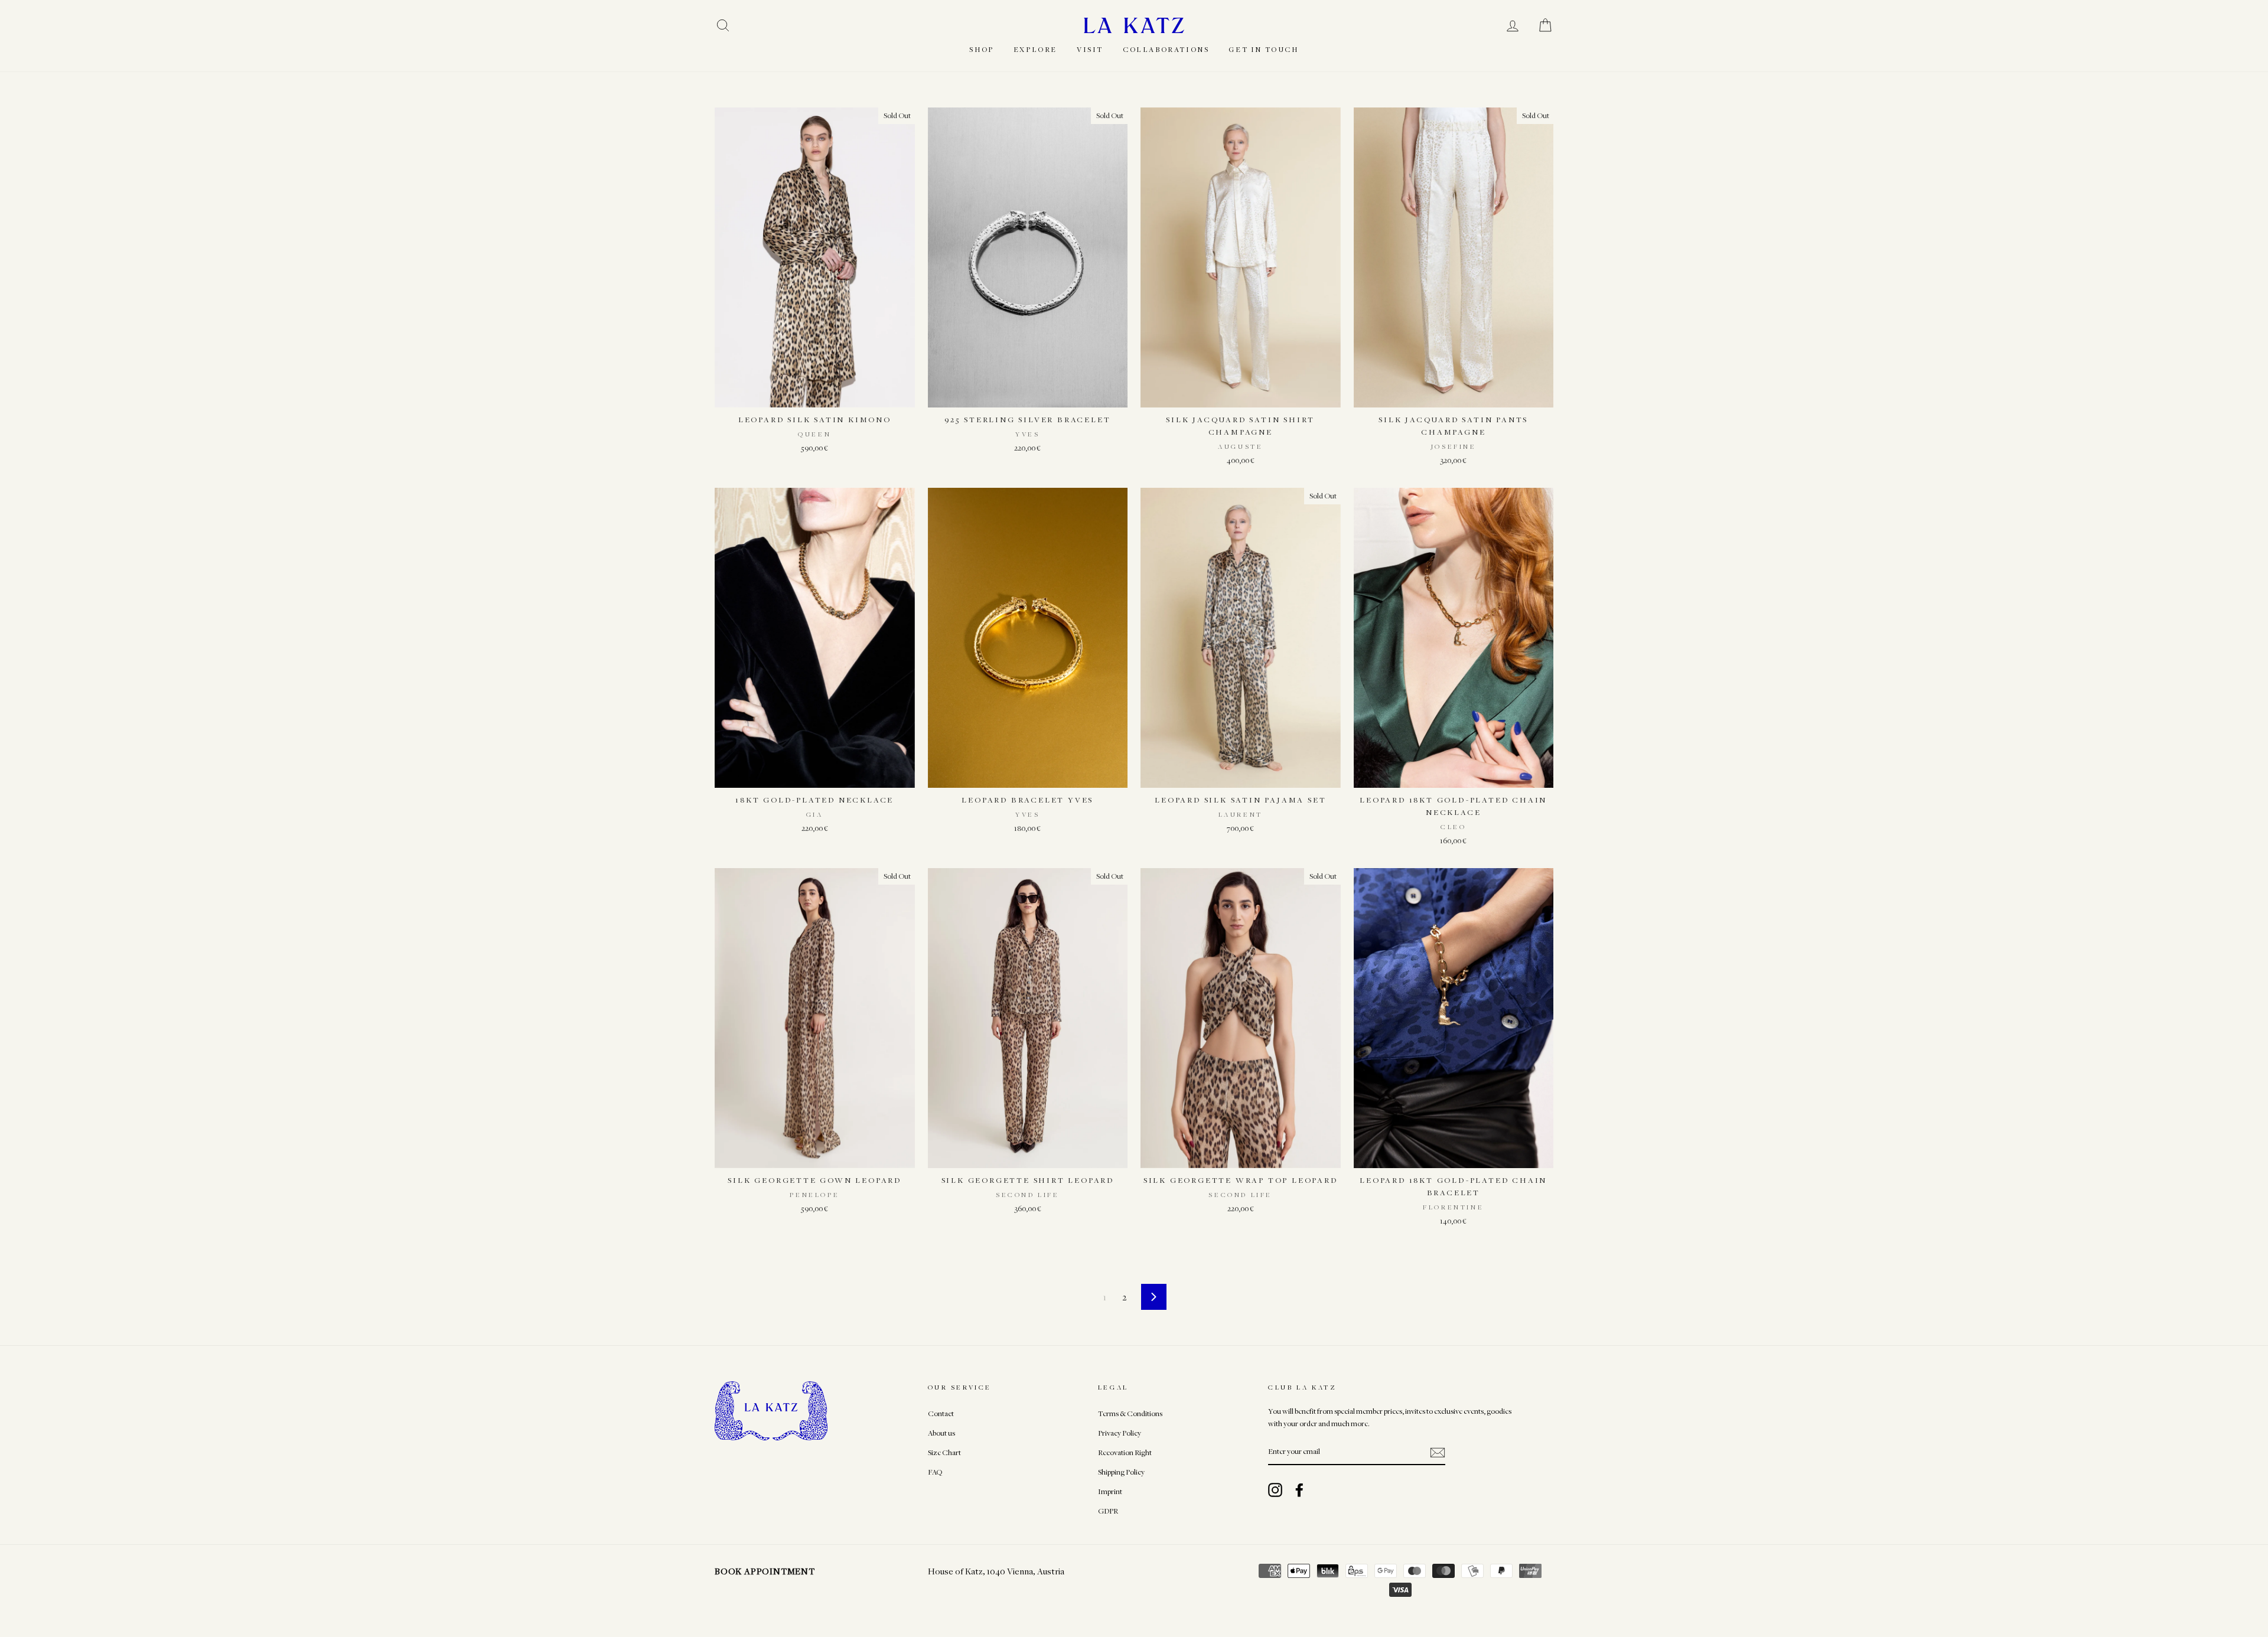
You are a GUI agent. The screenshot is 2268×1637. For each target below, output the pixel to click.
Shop (981, 49)
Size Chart (944, 1452)
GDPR (1108, 1511)
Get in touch (1263, 49)
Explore (1035, 49)
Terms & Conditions (1130, 1413)
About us (941, 1433)
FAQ (935, 1472)
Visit (1090, 49)
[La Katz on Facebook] (1299, 1490)
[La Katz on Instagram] (1275, 1490)
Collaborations (1166, 49)
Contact (941, 1413)
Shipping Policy (1121, 1472)
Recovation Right (1125, 1452)
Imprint (1110, 1491)
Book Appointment (765, 1571)
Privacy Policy (1120, 1433)
